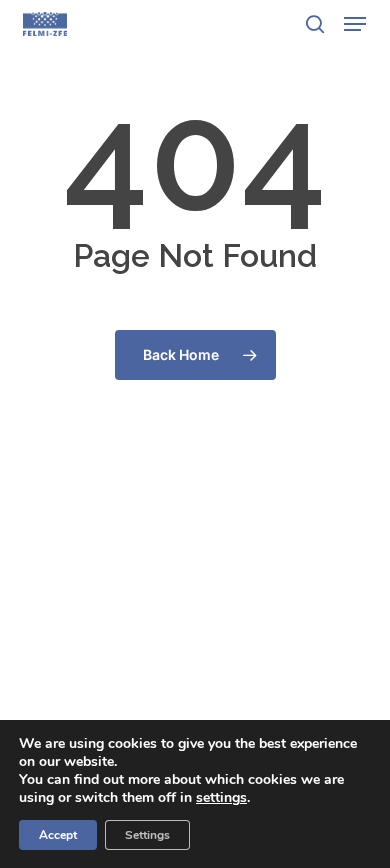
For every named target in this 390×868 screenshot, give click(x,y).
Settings (147, 835)
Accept (58, 835)
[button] (355, 24)
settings (221, 798)
